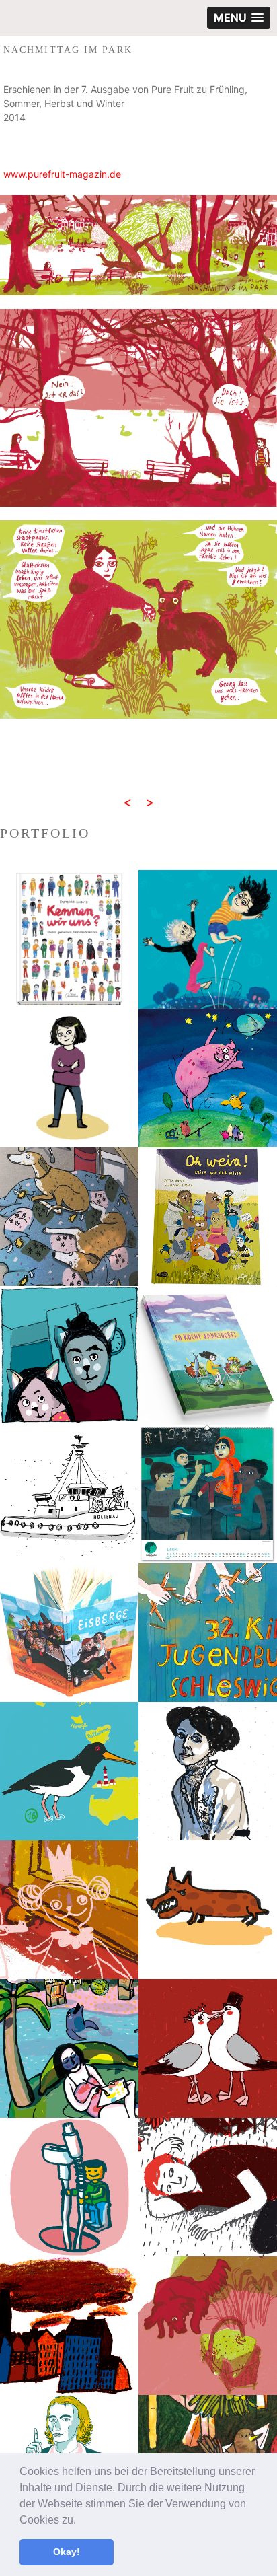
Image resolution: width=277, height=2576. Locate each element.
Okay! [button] (67, 2552)
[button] (81, 2521)
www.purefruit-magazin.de (62, 174)
